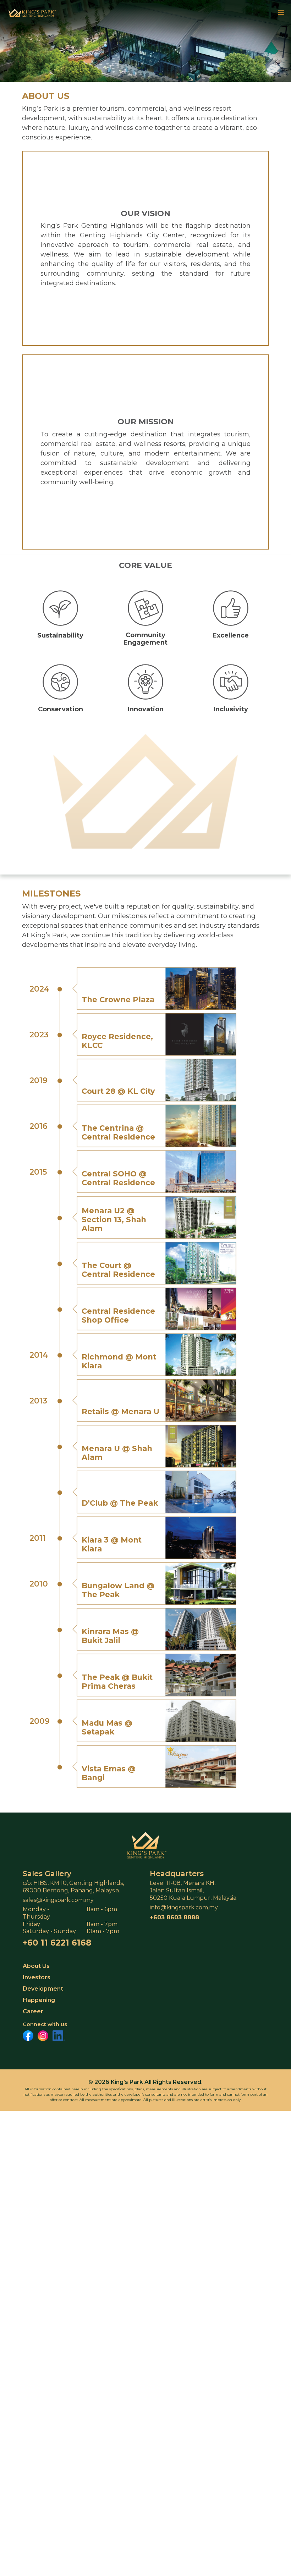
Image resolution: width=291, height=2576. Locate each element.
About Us (36, 1966)
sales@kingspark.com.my (58, 1900)
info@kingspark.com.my (184, 1907)
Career (33, 2011)
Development (43, 1989)
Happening (39, 2000)
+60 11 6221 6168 (57, 1943)
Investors (37, 1977)
